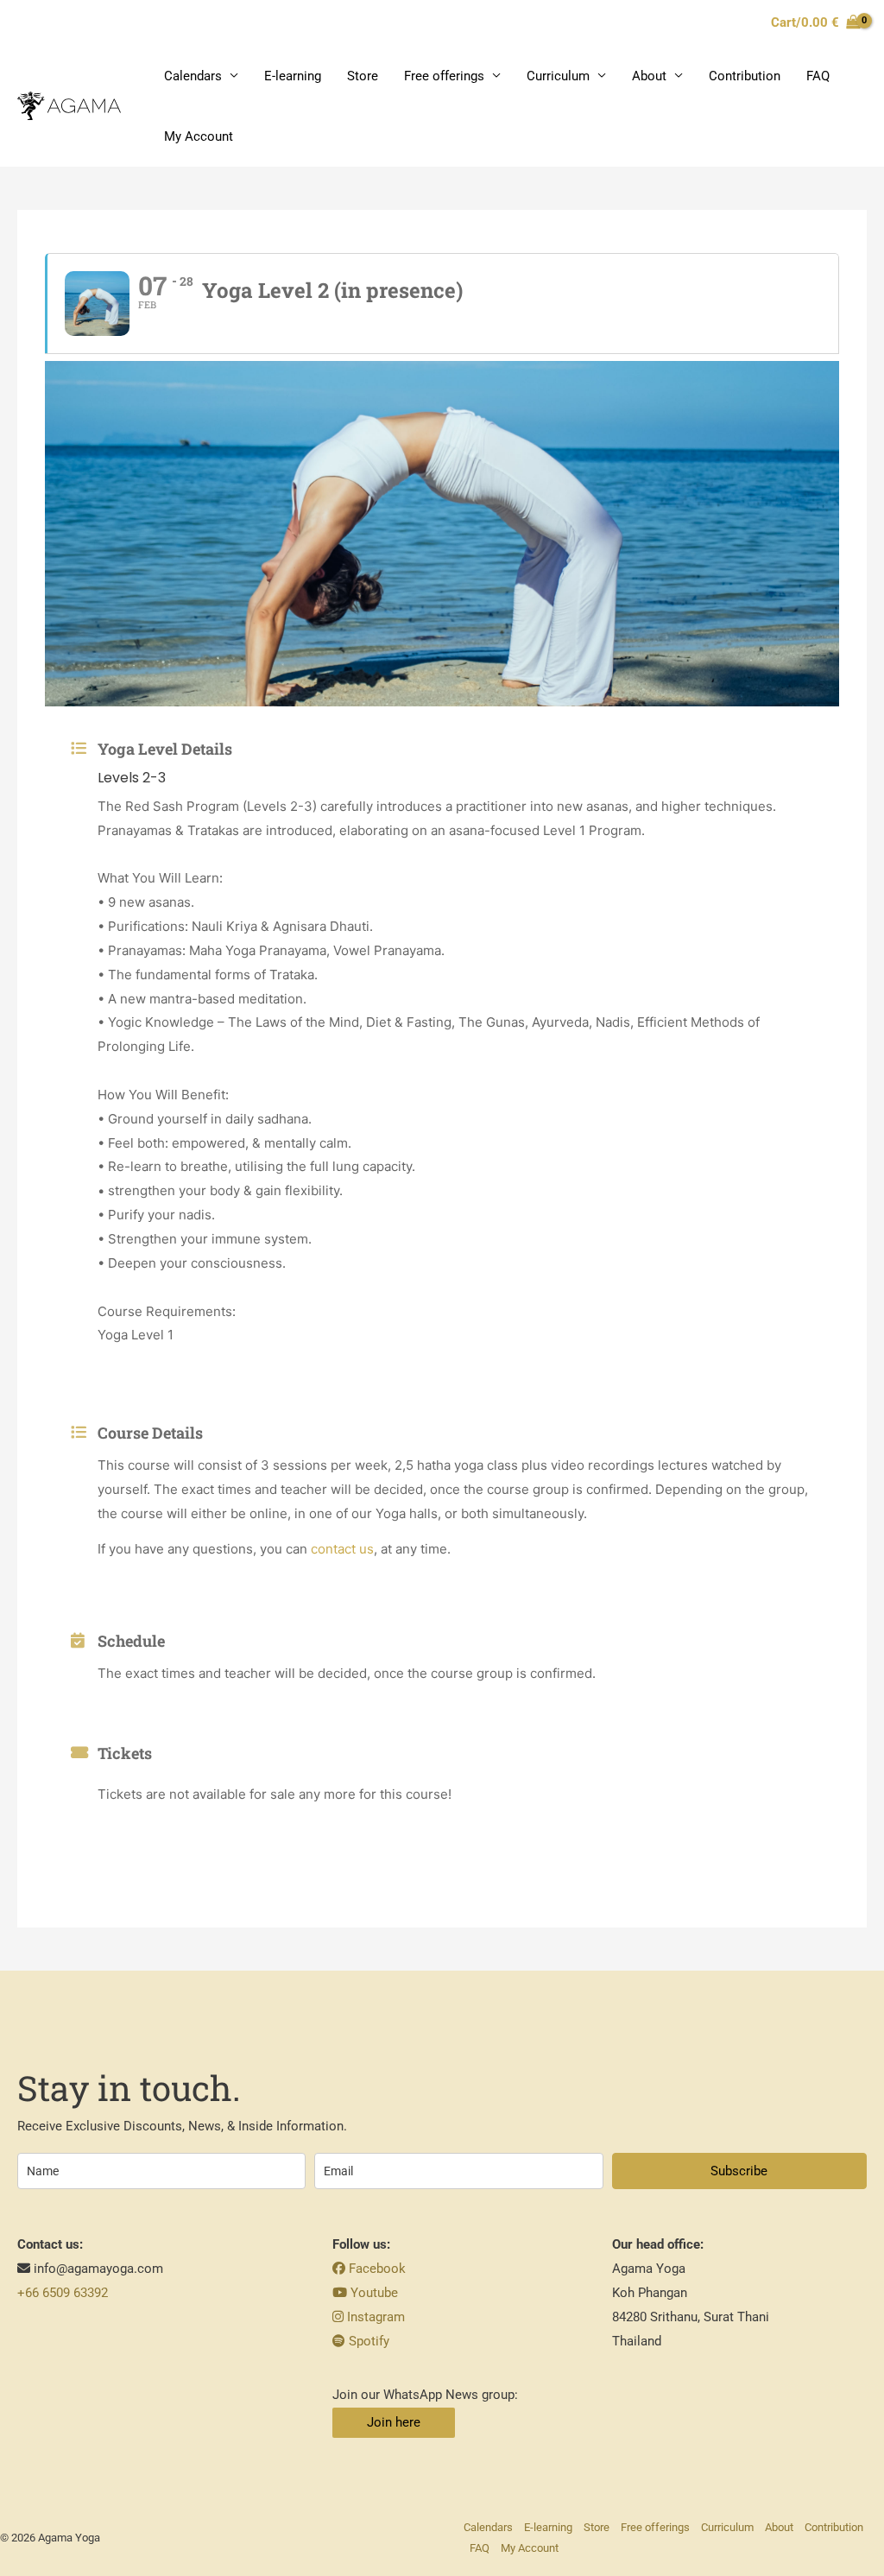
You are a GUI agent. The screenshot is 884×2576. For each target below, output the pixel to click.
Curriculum (558, 76)
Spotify (367, 2341)
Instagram (374, 2317)
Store (363, 76)
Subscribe (739, 2171)
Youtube (373, 2293)
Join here (394, 2422)
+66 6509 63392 (63, 2293)
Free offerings (444, 76)
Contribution (745, 76)
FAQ (818, 76)
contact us (342, 1549)
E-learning (293, 76)
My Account (199, 136)
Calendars (193, 76)
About (649, 76)
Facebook (376, 2269)
